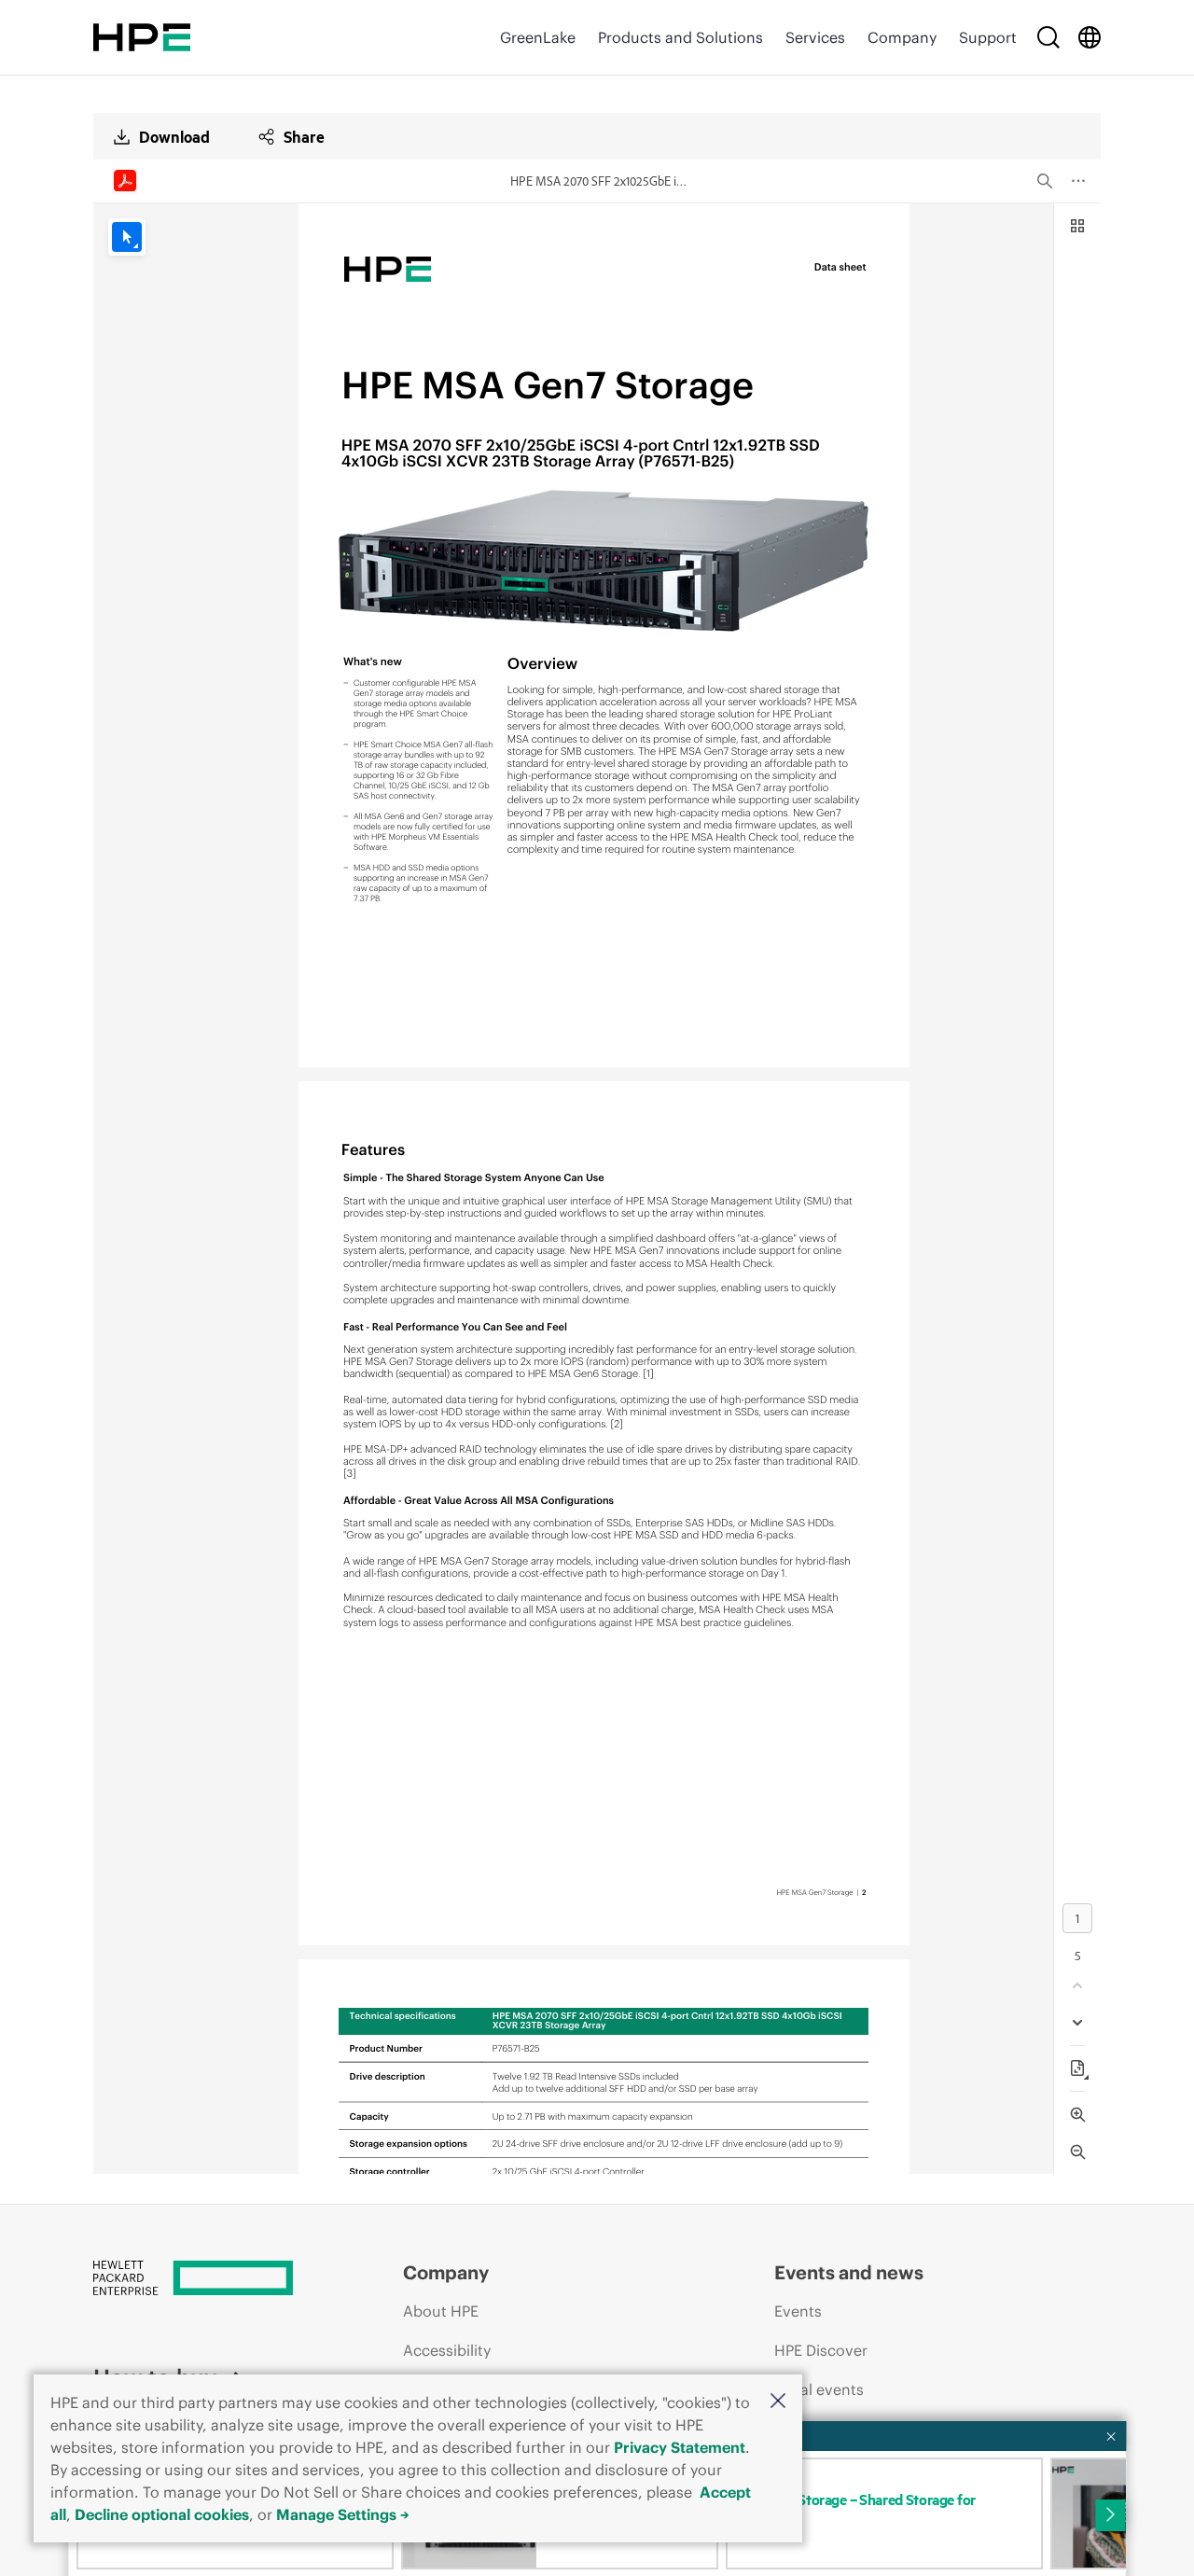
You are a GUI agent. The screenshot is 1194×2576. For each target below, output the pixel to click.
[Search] (1048, 37)
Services (815, 37)
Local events (819, 2389)
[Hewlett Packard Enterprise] (142, 37)
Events (798, 2311)
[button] (778, 2402)
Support (988, 37)
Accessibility (447, 2350)
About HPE (441, 2311)
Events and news (849, 2272)
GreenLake (538, 37)
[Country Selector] (1090, 37)
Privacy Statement (680, 2447)
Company (902, 37)
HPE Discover (821, 2350)
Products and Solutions (680, 37)
